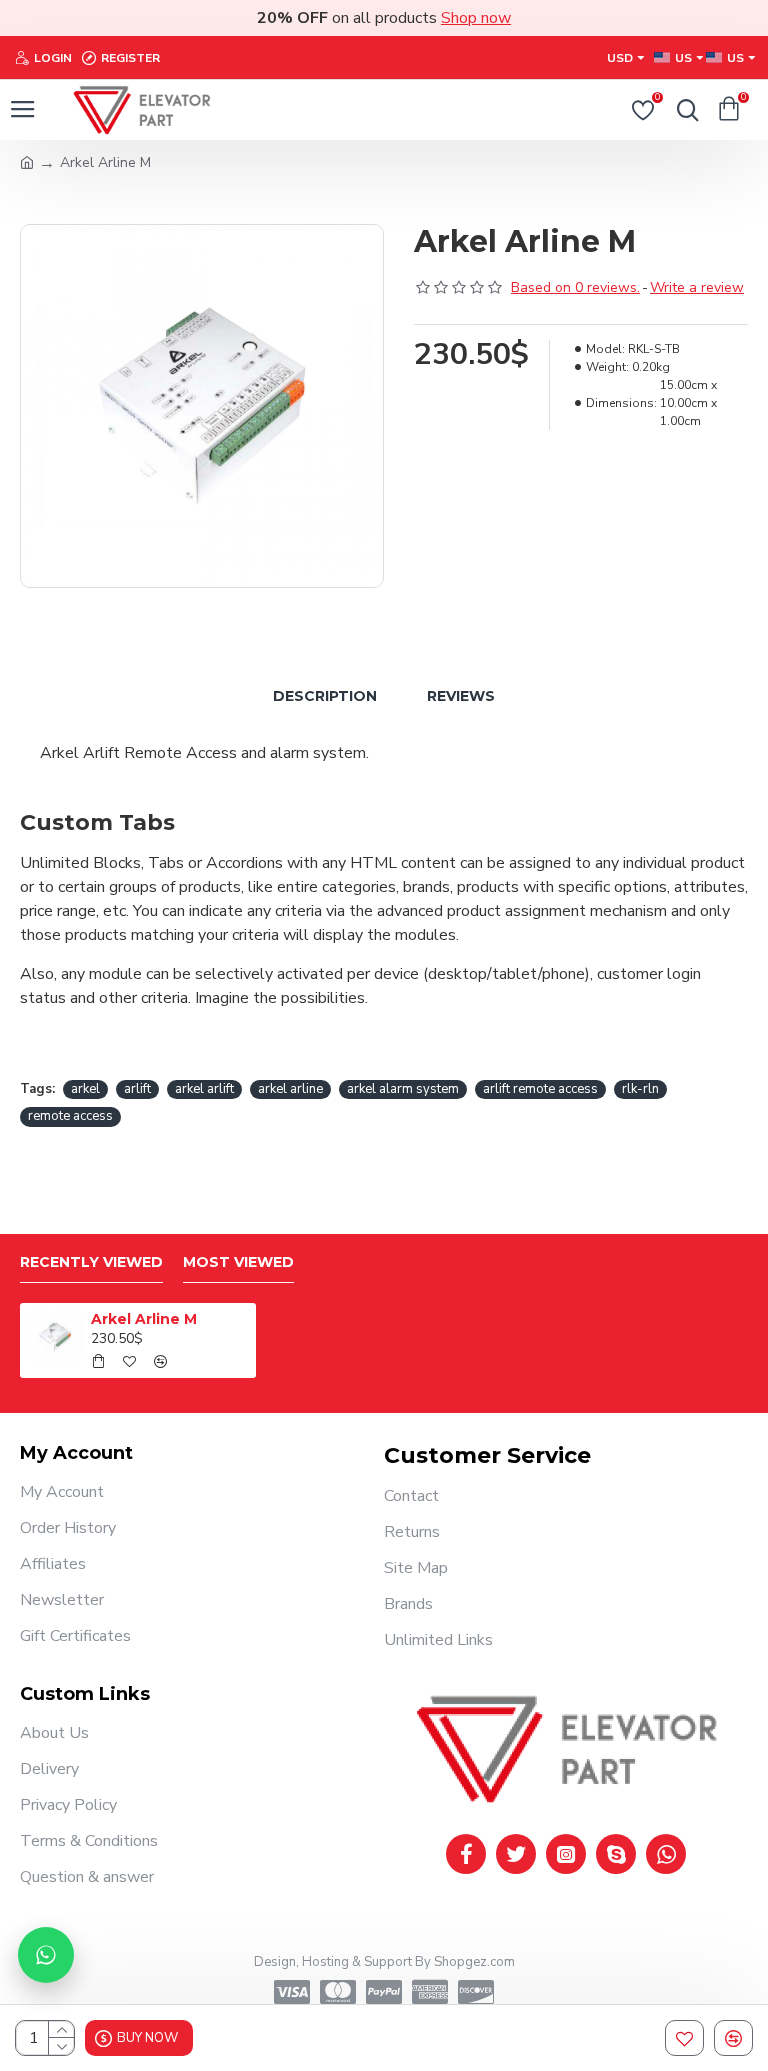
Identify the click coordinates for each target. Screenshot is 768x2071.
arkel (85, 1089)
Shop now (476, 18)
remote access (70, 1116)
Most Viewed (238, 1262)
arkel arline (290, 1089)
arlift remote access (540, 1089)
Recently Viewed (91, 1262)
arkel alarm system (403, 1089)
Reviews (461, 696)
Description (325, 696)
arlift (137, 1089)
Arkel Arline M (144, 1319)
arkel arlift (204, 1089)
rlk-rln (640, 1089)
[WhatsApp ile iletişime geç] (46, 1955)
